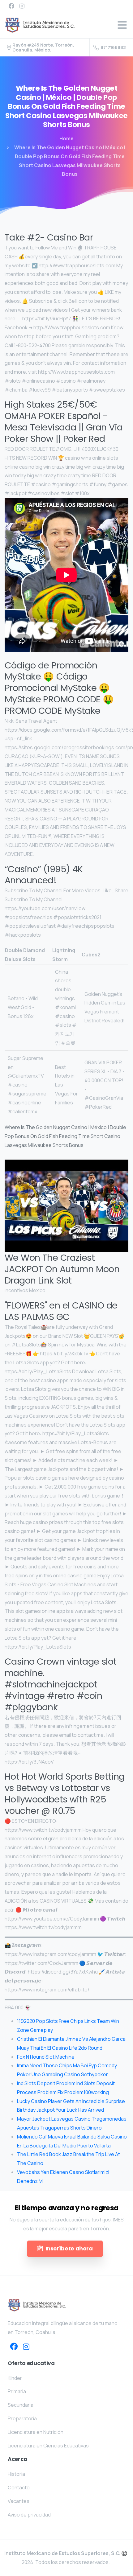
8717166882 (113, 47)
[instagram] (22, 6)
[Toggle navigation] (122, 25)
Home (66, 138)
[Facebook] (11, 6)
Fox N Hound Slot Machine (46, 2057)
